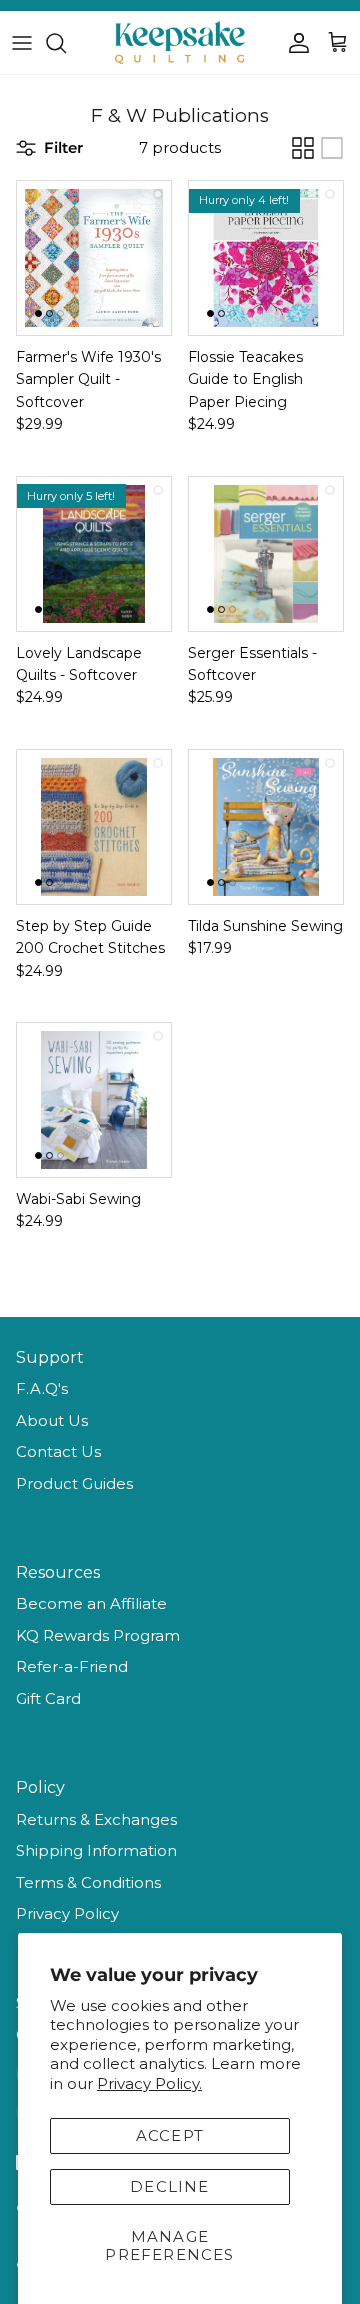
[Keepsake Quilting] (180, 42)
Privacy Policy (67, 1913)
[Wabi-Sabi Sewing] (94, 1100)
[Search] (66, 43)
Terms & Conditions (88, 1882)
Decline (169, 2186)
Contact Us (58, 1451)
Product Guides (74, 1483)
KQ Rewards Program (98, 1635)
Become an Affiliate (91, 1603)
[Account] (294, 43)
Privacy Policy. (149, 2083)
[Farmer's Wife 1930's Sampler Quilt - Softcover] (94, 258)
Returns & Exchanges (96, 1819)
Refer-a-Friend (72, 1666)
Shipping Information (96, 1850)
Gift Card (48, 1698)
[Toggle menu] (22, 43)
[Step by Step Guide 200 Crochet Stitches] (94, 827)
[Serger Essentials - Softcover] (266, 554)
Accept (170, 2135)
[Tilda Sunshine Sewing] (266, 827)
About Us (52, 1420)
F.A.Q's (42, 1388)
